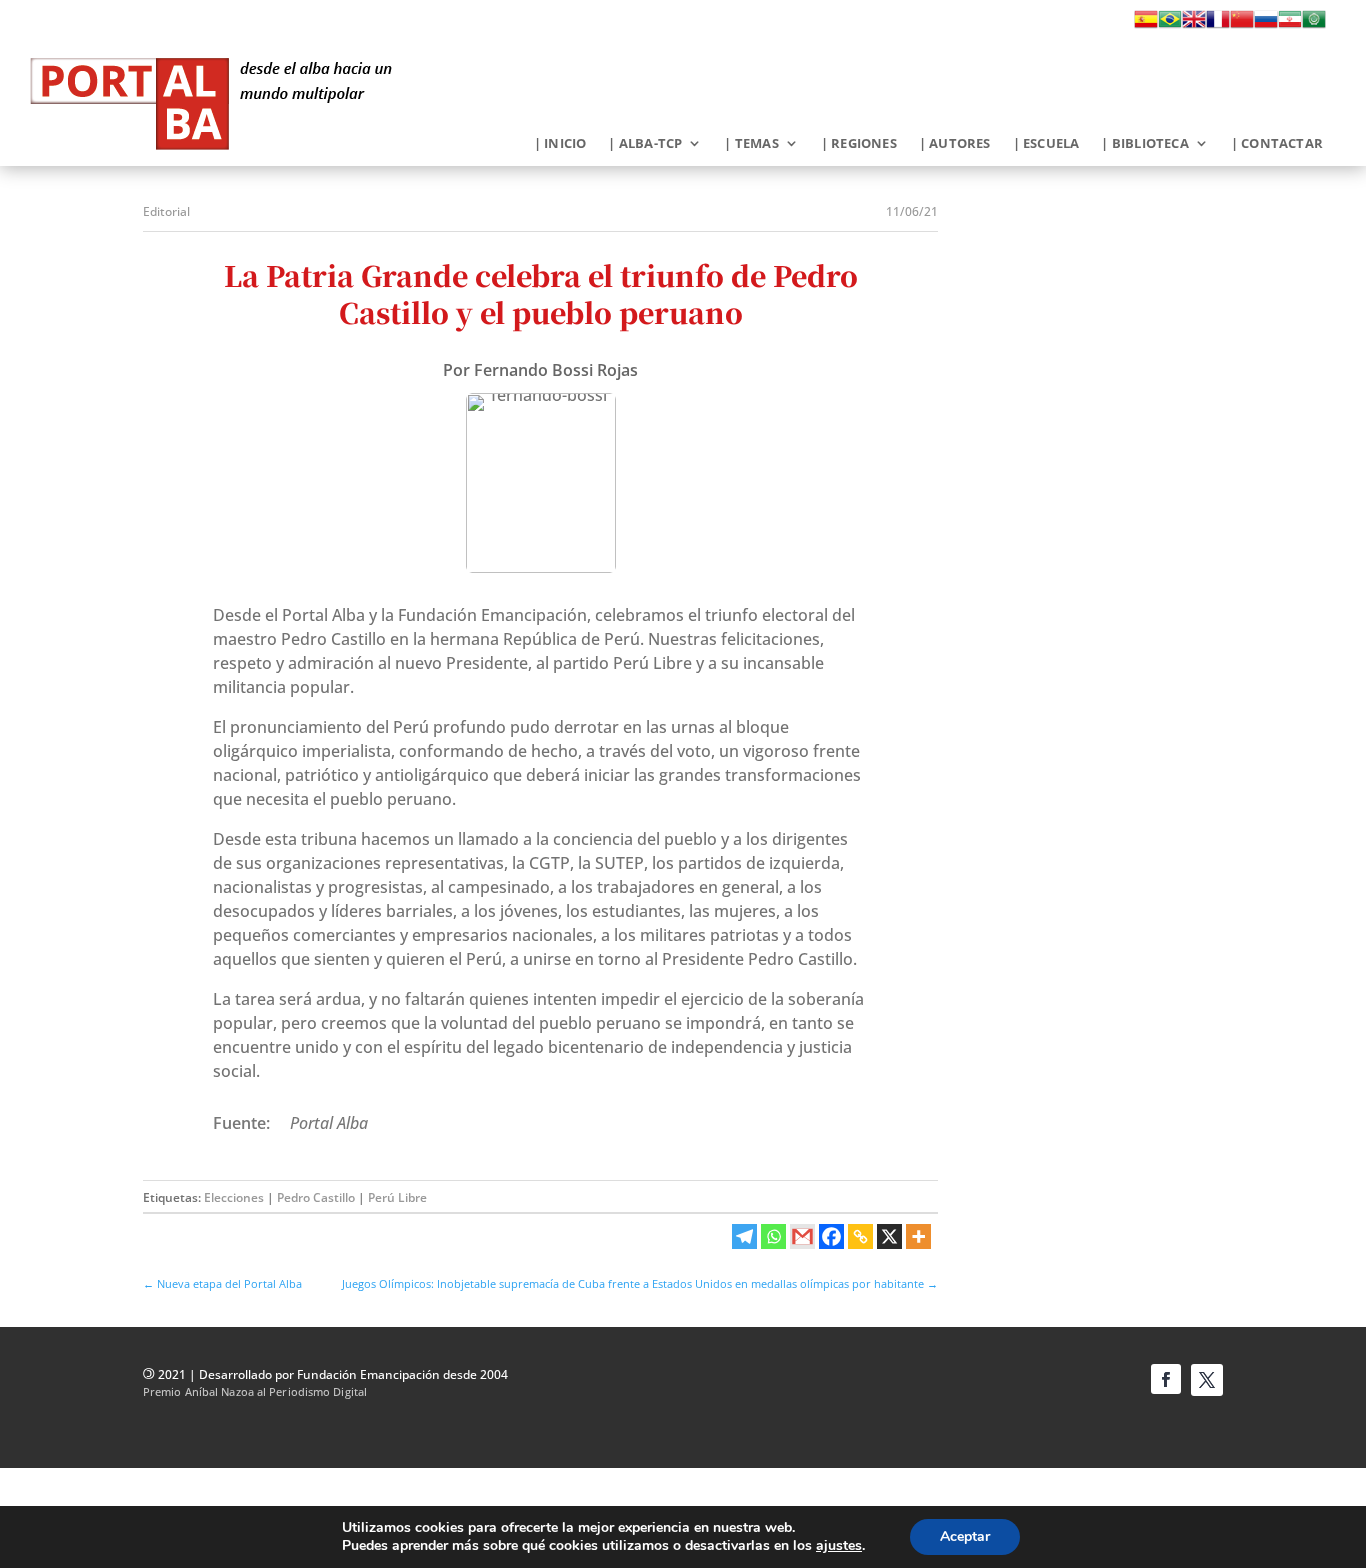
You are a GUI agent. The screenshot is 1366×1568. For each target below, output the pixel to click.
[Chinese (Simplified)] (1242, 25)
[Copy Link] (860, 1236)
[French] (1218, 25)
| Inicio (560, 144)
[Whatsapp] (773, 1236)
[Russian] (1266, 25)
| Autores (955, 144)
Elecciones (234, 1197)
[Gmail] (802, 1236)
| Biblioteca (1144, 144)
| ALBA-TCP (645, 144)
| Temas (751, 144)
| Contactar (1277, 144)
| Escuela (1046, 144)
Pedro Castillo (316, 1197)
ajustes (839, 1546)
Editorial (166, 211)
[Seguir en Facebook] (1166, 1379)
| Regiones (859, 144)
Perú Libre (397, 1197)
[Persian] (1290, 25)
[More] (918, 1236)
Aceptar (965, 1536)
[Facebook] (831, 1236)
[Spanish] (1146, 25)
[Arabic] (1314, 25)
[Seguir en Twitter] (1207, 1380)
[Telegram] (744, 1236)
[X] (889, 1236)
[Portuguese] (1170, 25)
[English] (1194, 25)
